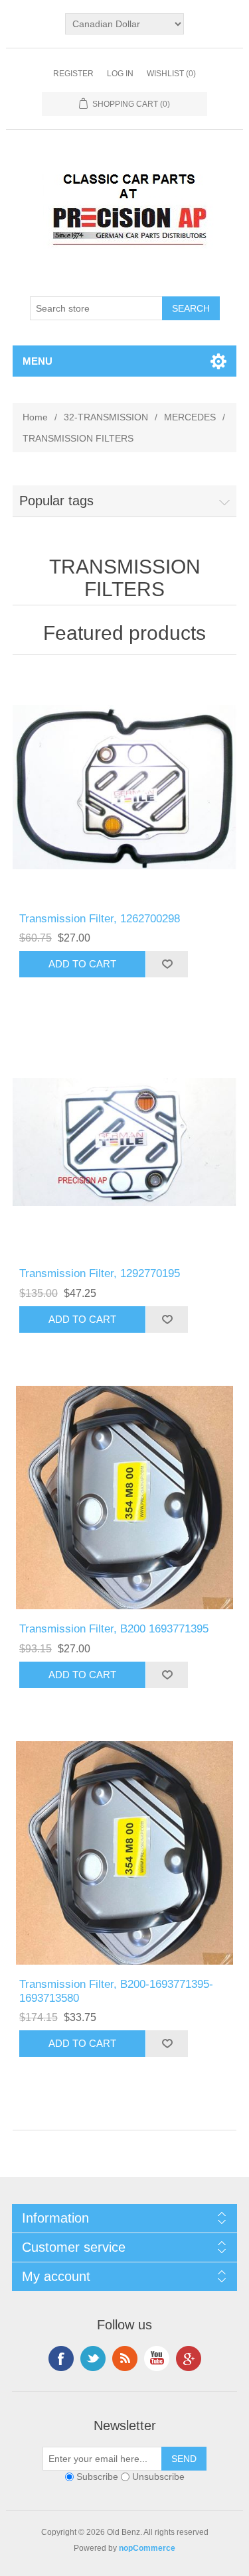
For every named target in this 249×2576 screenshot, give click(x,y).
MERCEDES (190, 417)
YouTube (157, 2359)
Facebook (61, 2359)
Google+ (189, 2359)
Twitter (93, 2359)
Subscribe (97, 2477)
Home (35, 417)
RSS (125, 2359)
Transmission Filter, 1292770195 (100, 1273)
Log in (120, 74)
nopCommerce (147, 2548)
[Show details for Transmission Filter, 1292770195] (125, 1142)
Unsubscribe (158, 2477)
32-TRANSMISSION (106, 417)
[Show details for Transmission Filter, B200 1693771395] (125, 1498)
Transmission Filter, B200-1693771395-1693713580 (116, 1991)
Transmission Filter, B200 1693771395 (114, 1629)
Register (73, 74)
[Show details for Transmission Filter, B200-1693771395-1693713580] (125, 1853)
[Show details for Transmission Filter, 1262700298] (125, 787)
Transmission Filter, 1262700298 (100, 919)
